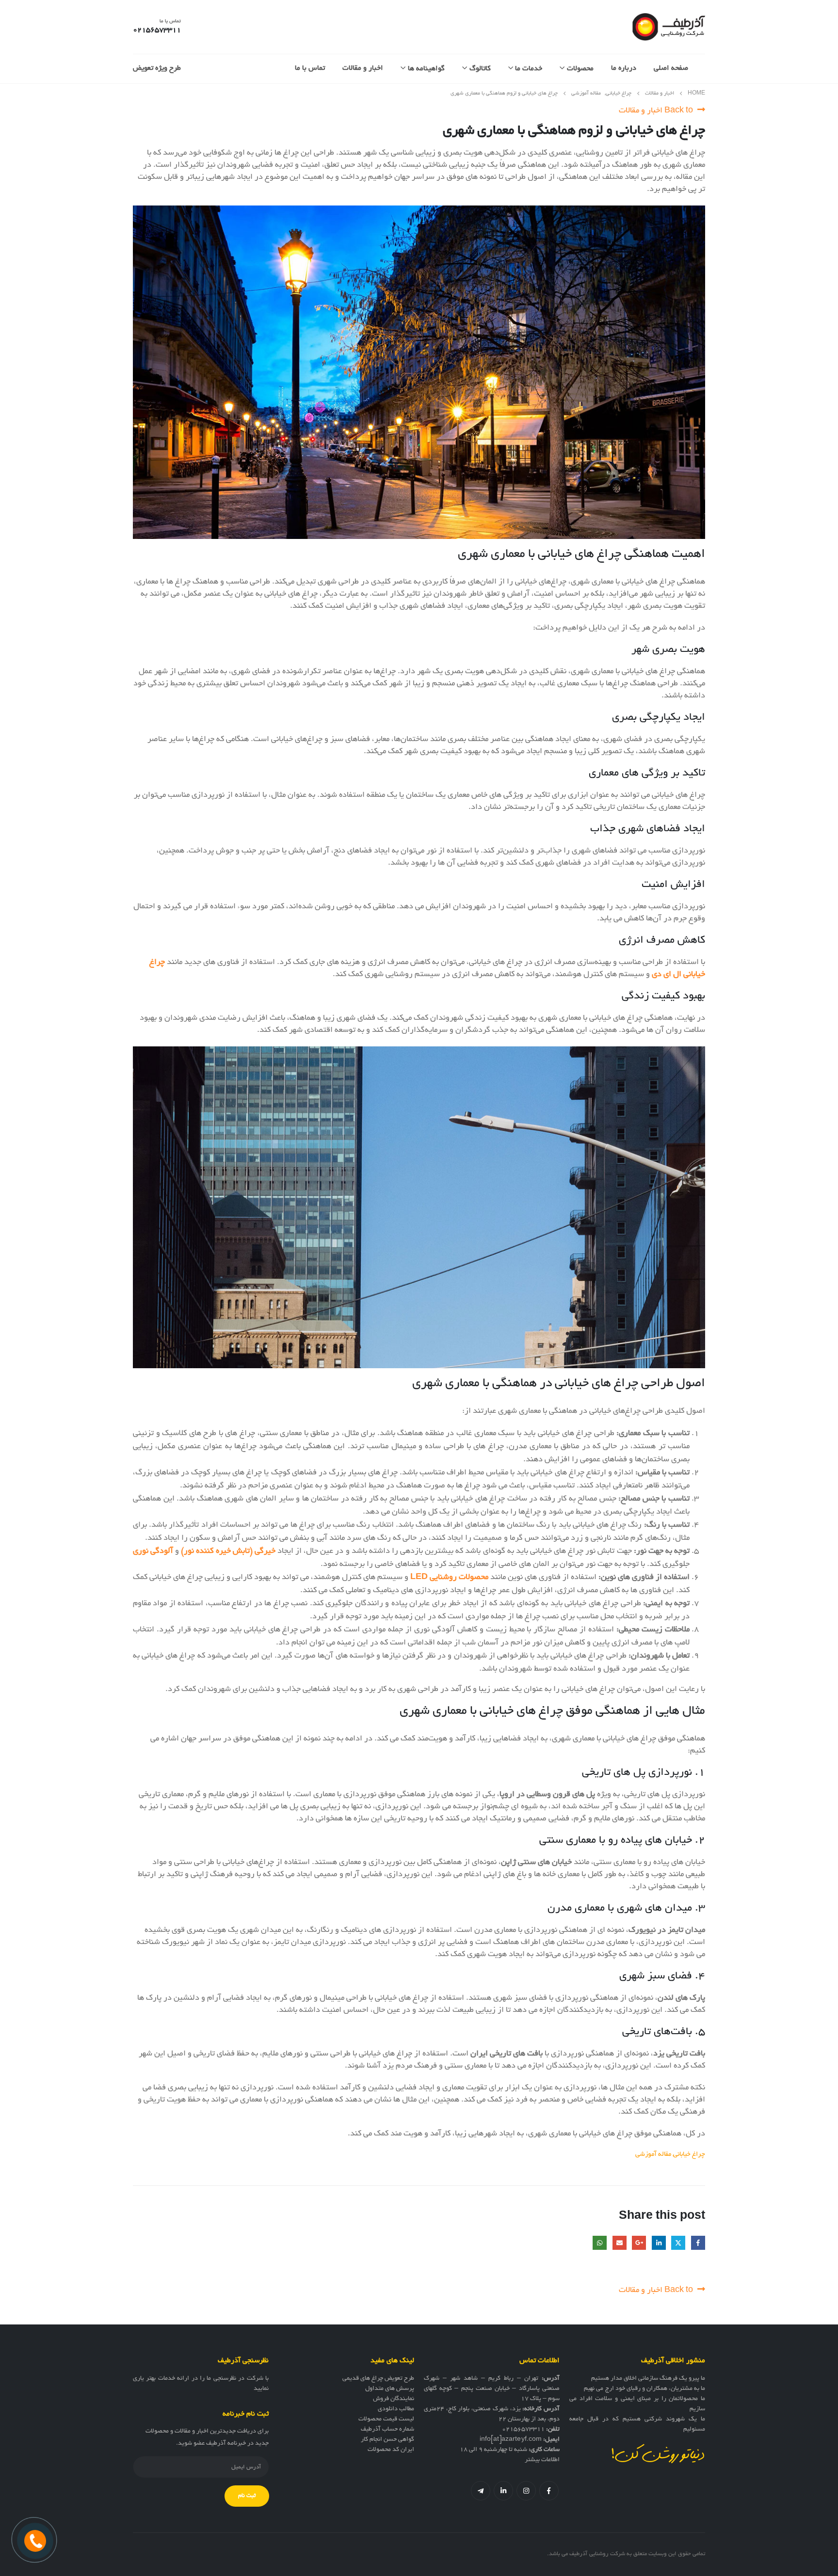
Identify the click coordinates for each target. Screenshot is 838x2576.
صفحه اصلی (671, 68)
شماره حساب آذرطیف (387, 2430)
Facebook (698, 2243)
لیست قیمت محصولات (386, 2419)
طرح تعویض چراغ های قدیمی (378, 2379)
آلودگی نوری (153, 1551)
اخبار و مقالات (363, 68)
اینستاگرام (526, 2491)
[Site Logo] (669, 27)
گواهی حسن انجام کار (387, 2440)
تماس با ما (310, 68)
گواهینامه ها (426, 69)
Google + (639, 2243)
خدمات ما (529, 69)
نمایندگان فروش (394, 2399)
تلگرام (481, 2491)
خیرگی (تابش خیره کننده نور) (228, 1551)
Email (620, 2243)
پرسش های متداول (390, 2389)
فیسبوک (549, 2491)
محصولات (580, 69)
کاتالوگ (480, 69)
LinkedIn (659, 2243)
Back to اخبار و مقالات (657, 111)
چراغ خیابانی (689, 2155)
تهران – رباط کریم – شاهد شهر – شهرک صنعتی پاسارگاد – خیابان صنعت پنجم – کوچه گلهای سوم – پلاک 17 (492, 2389)
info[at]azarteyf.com (511, 2440)
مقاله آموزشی (653, 2155)
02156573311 (523, 2430)
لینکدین (503, 2491)
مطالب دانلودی (396, 2409)
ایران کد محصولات (391, 2450)
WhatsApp (600, 2243)
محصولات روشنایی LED (449, 1578)
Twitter (678, 2243)
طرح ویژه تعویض (157, 68)
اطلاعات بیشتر (542, 2460)
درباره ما (624, 68)
